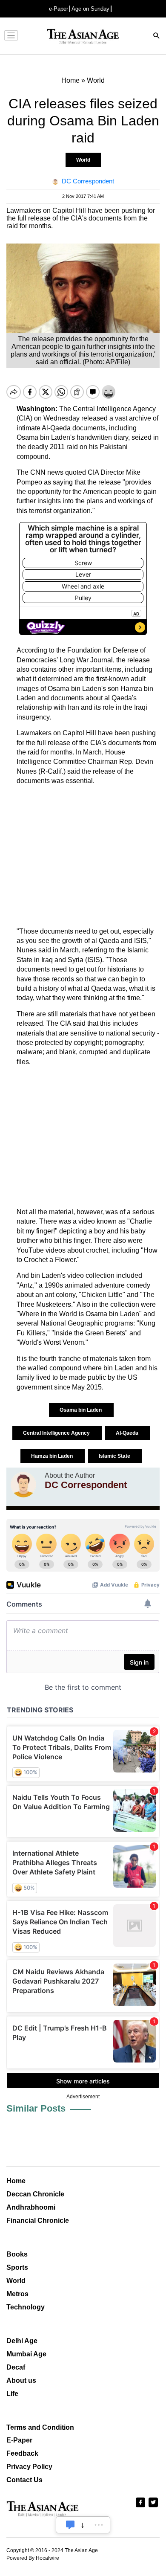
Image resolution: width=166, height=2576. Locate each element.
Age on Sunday (90, 9)
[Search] (157, 36)
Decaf (16, 2367)
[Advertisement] (83, 856)
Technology (26, 2307)
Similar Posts (36, 2108)
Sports (17, 2267)
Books (17, 2254)
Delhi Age (22, 2341)
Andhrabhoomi (31, 2207)
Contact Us (24, 2480)
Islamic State (115, 1456)
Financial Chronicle (38, 2221)
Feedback (22, 2453)
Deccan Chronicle (35, 2194)
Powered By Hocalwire (33, 2558)
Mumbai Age (26, 2354)
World (83, 160)
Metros (17, 2294)
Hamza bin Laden (53, 1456)
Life (12, 2394)
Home (16, 2181)
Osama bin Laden (81, 1410)
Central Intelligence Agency (57, 1433)
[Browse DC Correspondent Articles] (23, 1485)
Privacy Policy (29, 2467)
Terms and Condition (40, 2427)
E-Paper (19, 2440)
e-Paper (59, 9)
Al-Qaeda (128, 1433)
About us (21, 2380)
